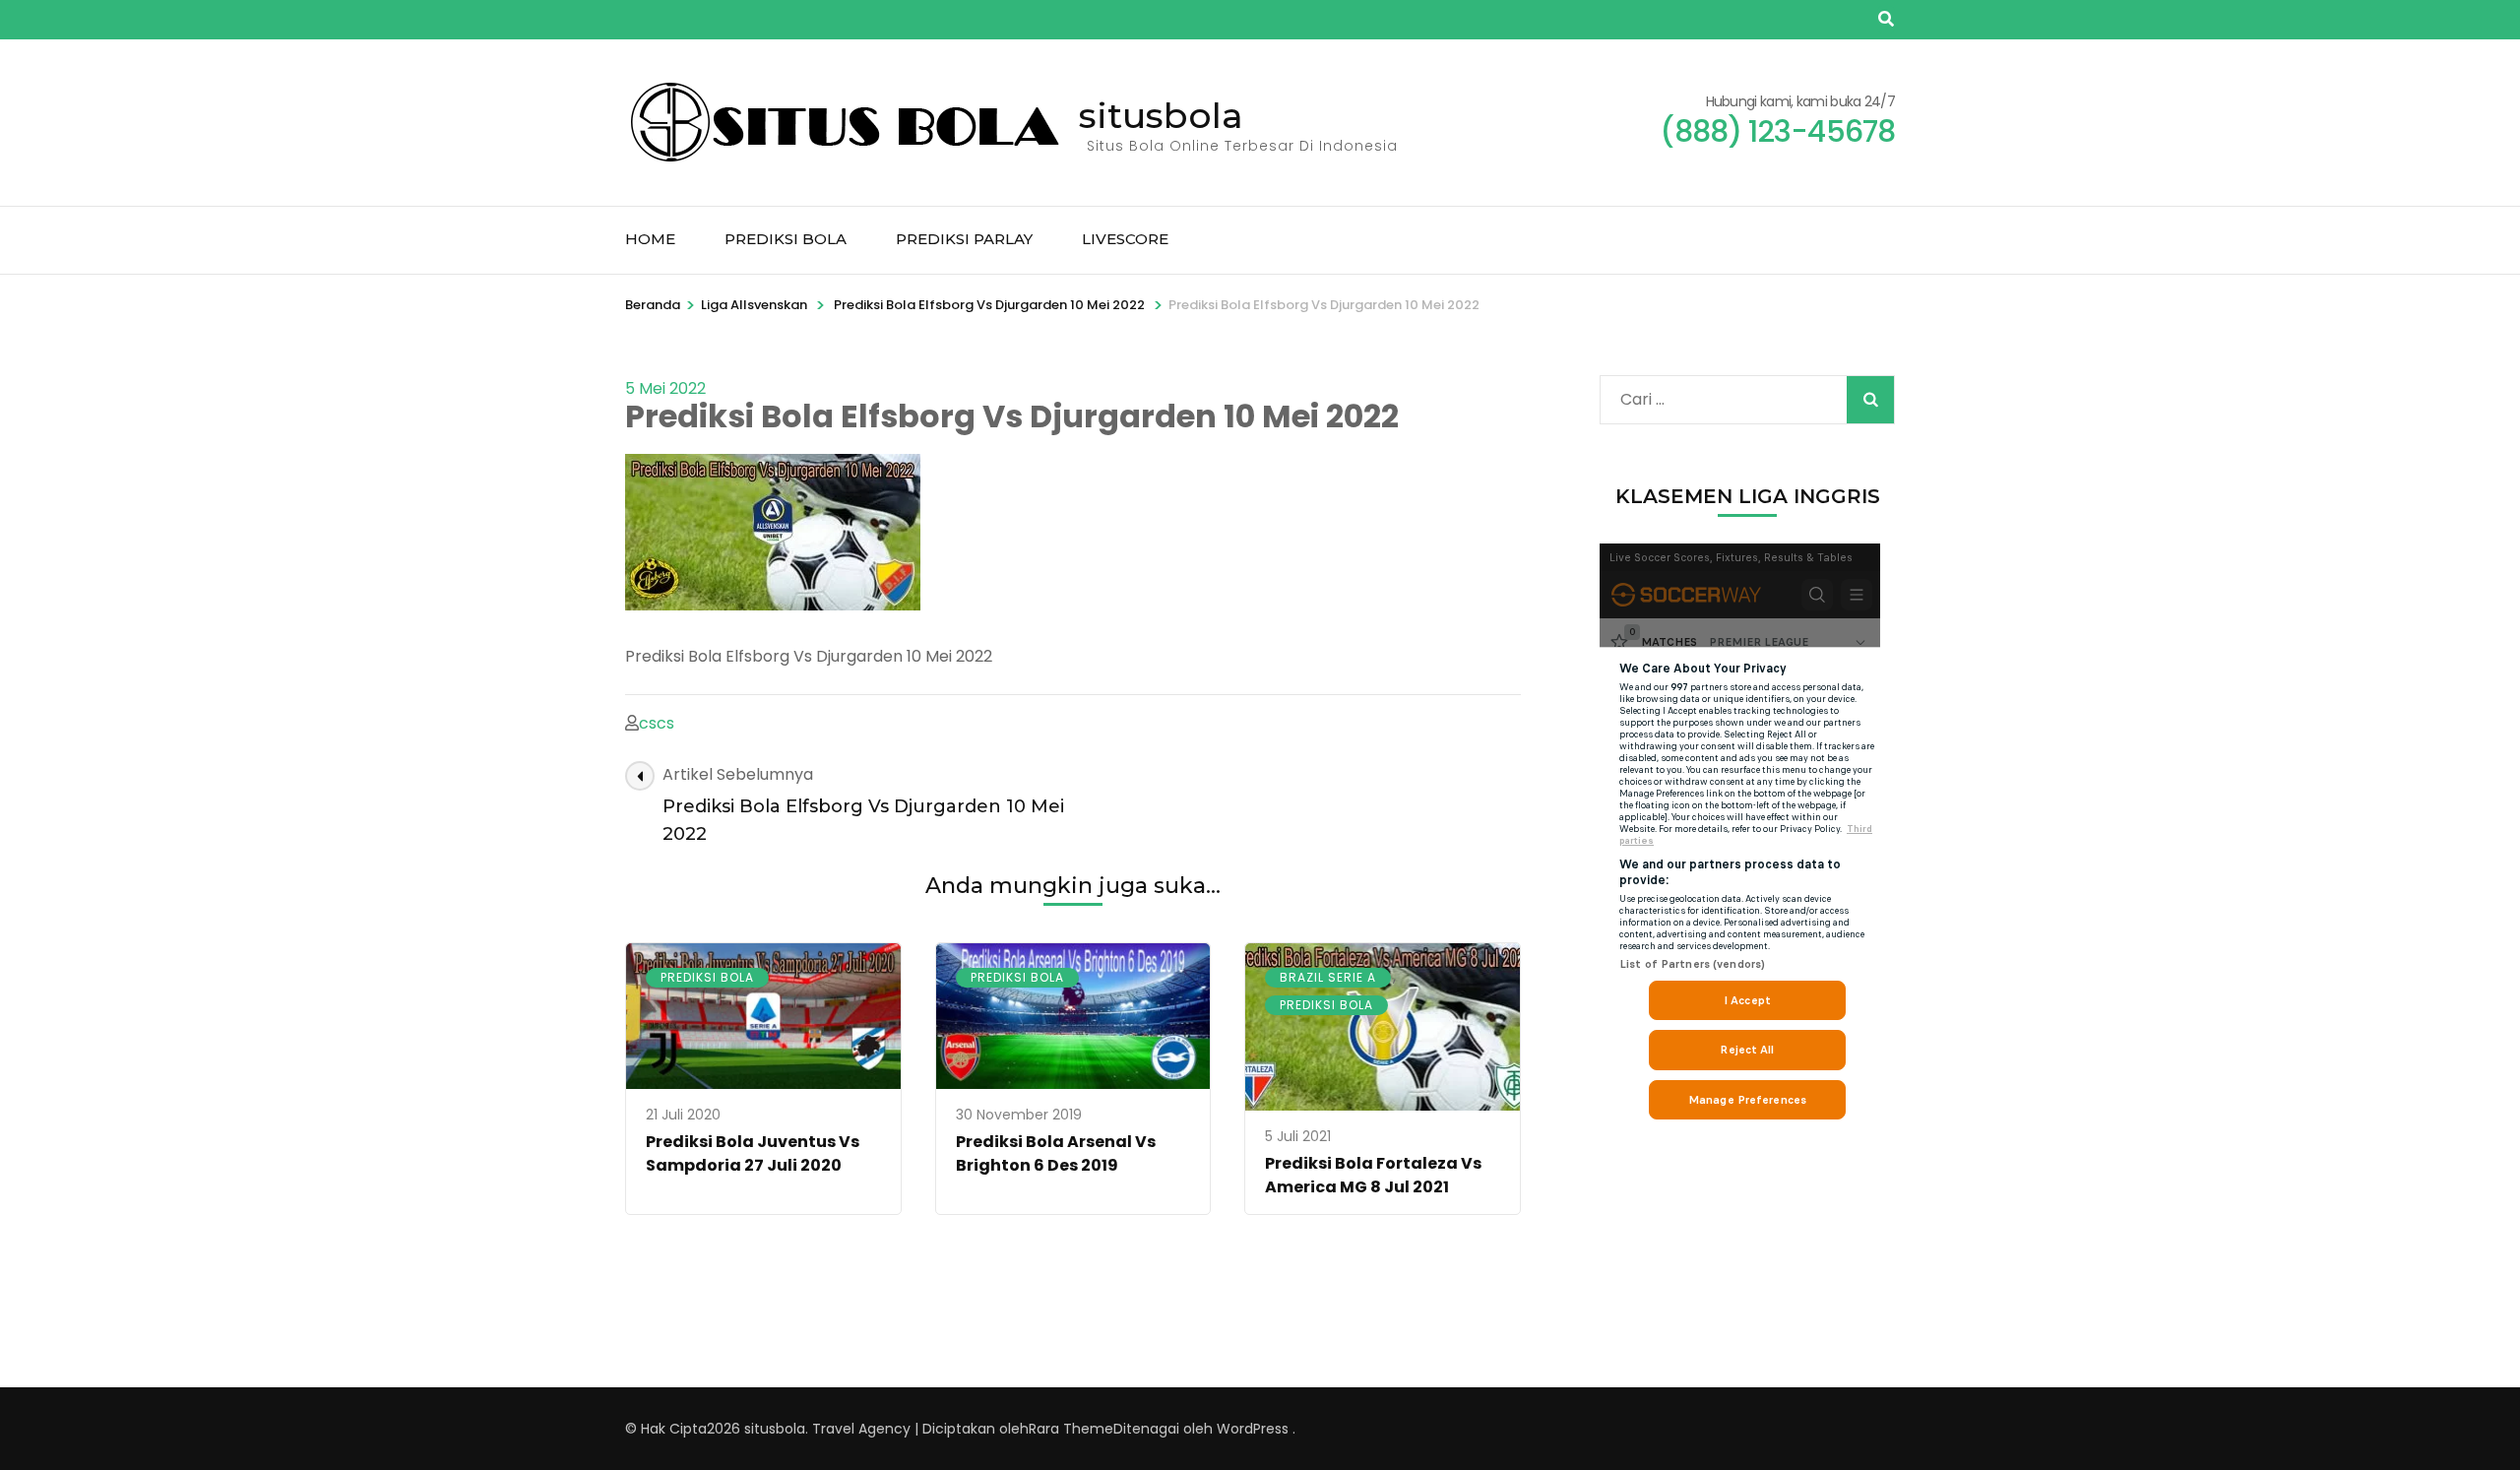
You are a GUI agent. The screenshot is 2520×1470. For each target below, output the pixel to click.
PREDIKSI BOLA (786, 239)
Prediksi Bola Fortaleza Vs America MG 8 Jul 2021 (1373, 1175)
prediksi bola (707, 977)
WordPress (1253, 1429)
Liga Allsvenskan (754, 305)
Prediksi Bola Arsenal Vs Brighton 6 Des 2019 (1056, 1153)
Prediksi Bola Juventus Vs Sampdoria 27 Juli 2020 (753, 1153)
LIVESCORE (1125, 239)
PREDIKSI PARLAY (964, 239)
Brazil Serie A (1328, 977)
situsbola (1161, 115)
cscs (657, 723)
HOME (650, 239)
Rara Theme (1071, 1429)
